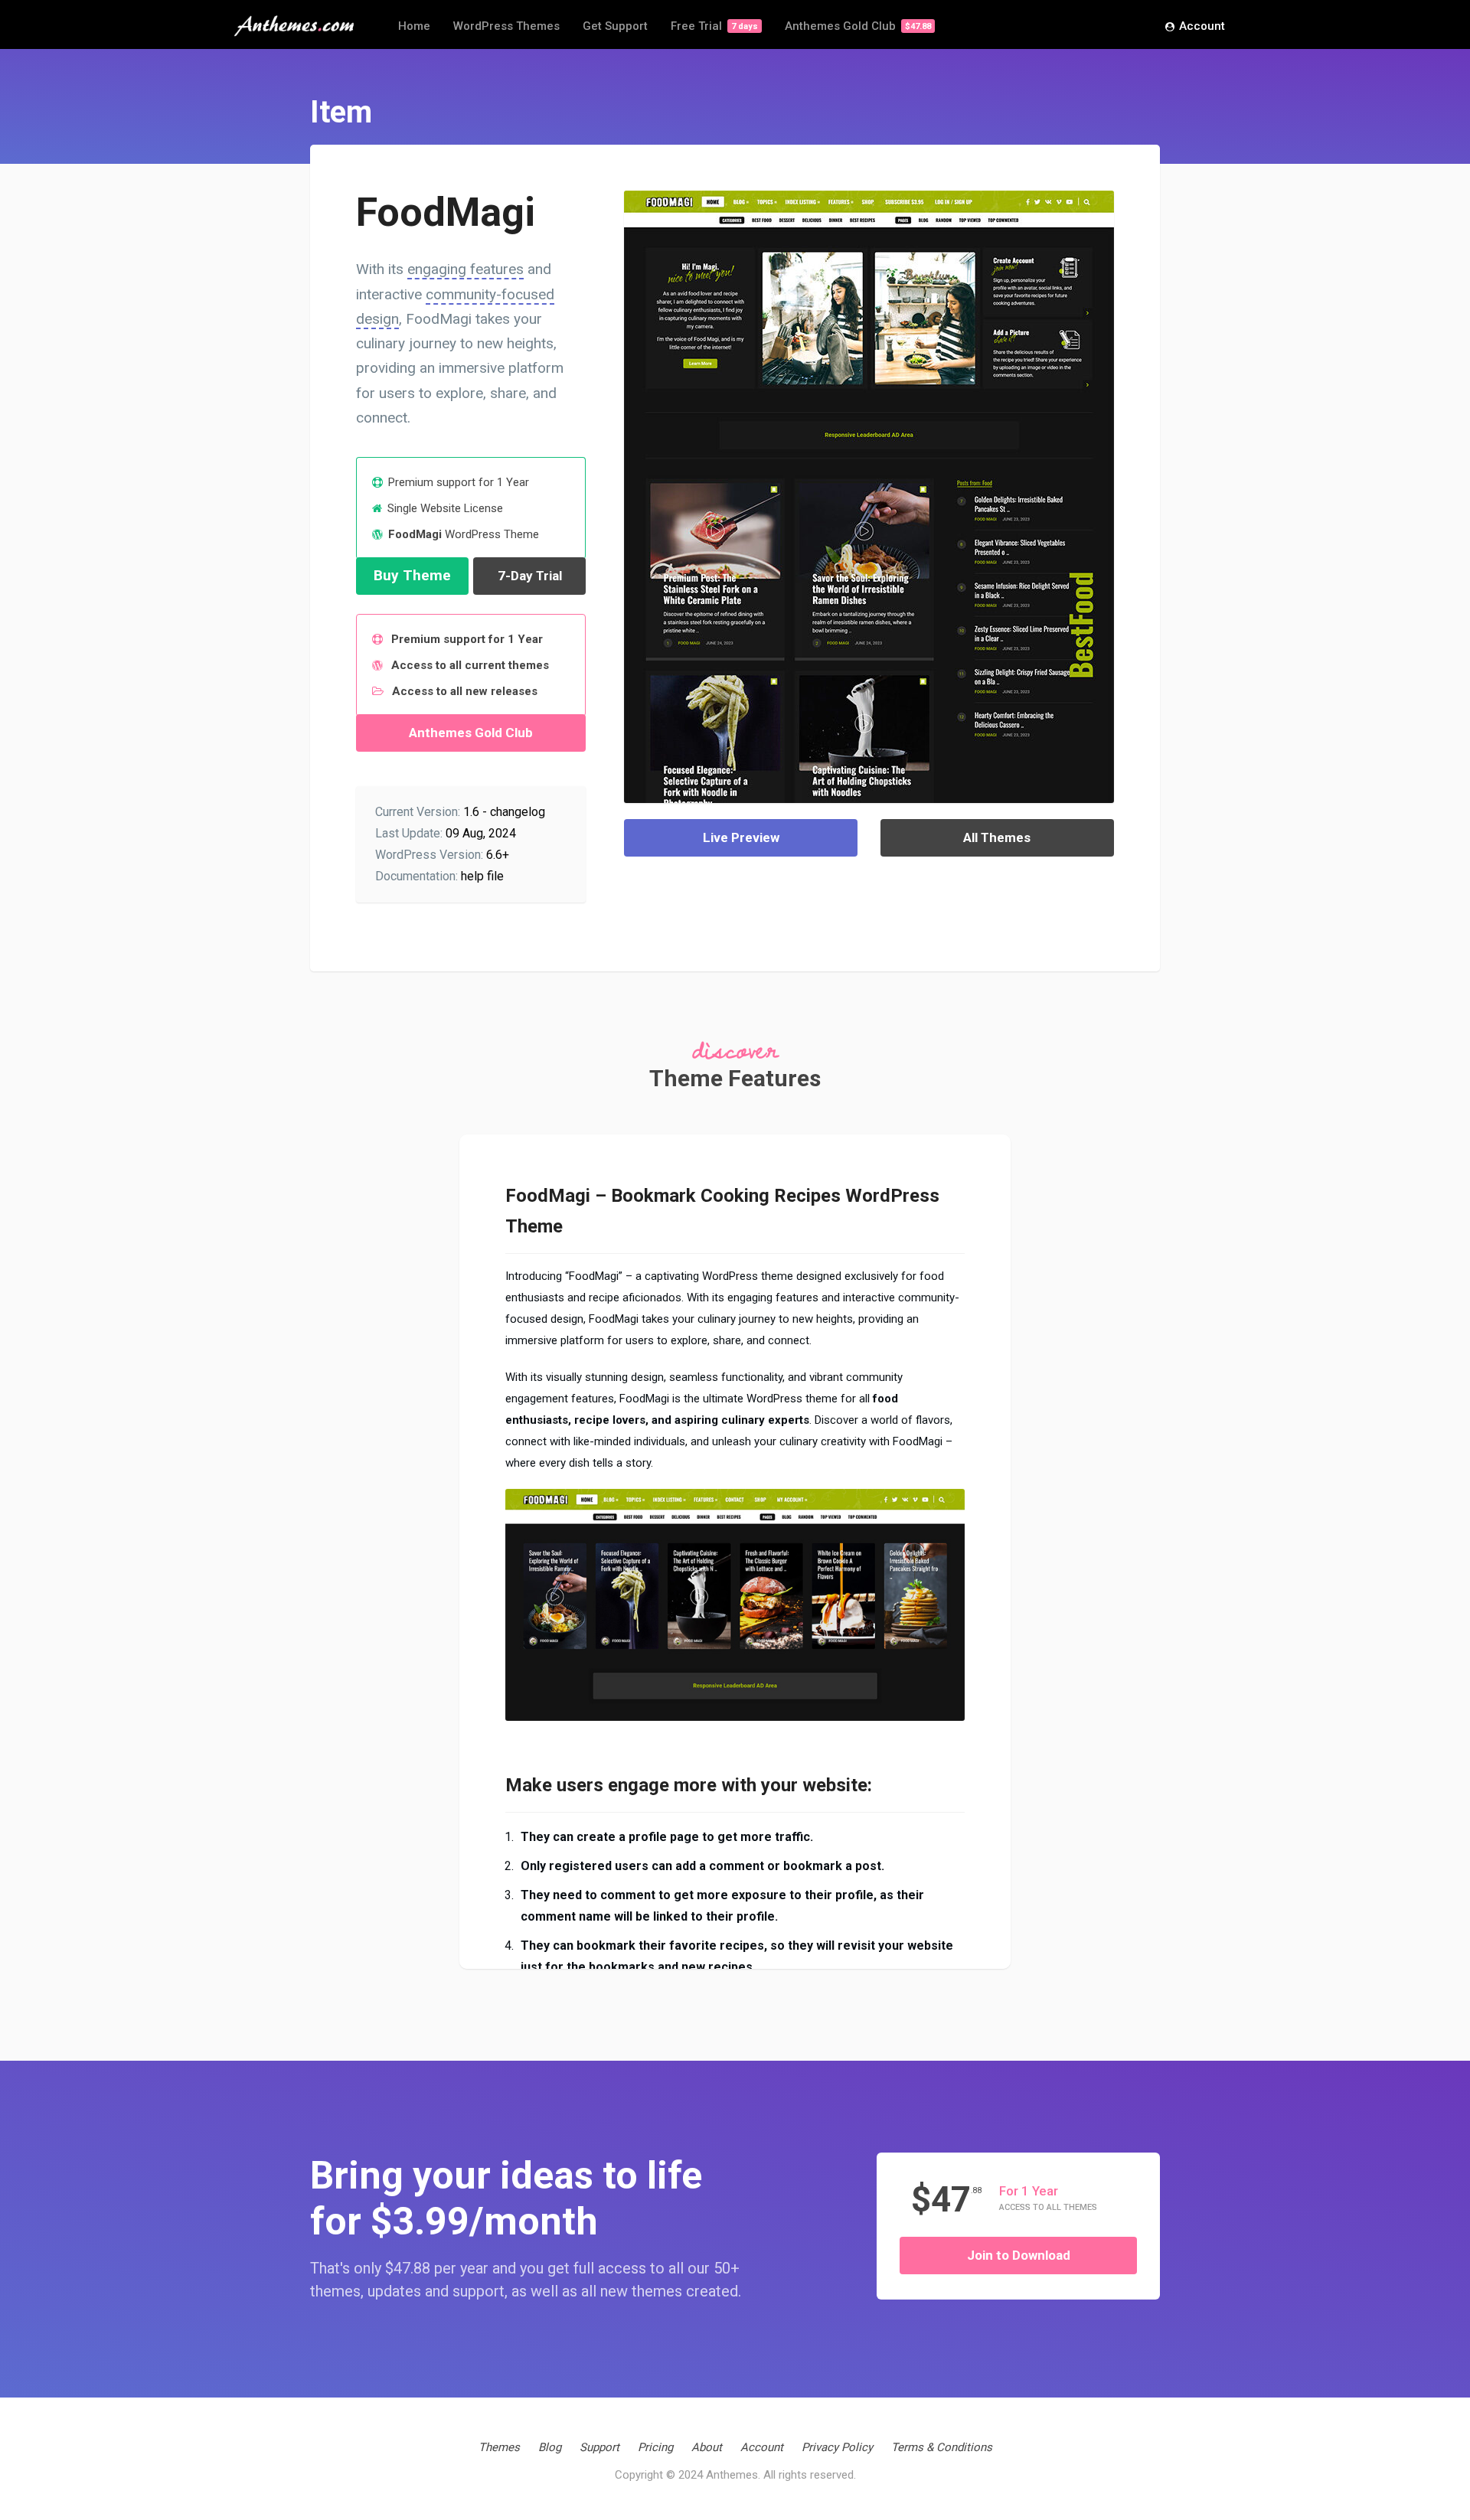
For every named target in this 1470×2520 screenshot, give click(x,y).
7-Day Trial (530, 576)
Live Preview (741, 837)
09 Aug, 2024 (481, 833)
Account (1202, 26)
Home (414, 26)
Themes (499, 2447)
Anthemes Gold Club (858, 26)
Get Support (615, 26)
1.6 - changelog (504, 812)
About (707, 2447)
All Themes (997, 837)
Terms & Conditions (942, 2447)
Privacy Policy (837, 2447)
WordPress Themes (506, 26)
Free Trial (714, 26)
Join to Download (1019, 2255)
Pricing (655, 2447)
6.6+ (498, 855)
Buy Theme (412, 575)
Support (599, 2447)
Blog (550, 2447)
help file (482, 876)
